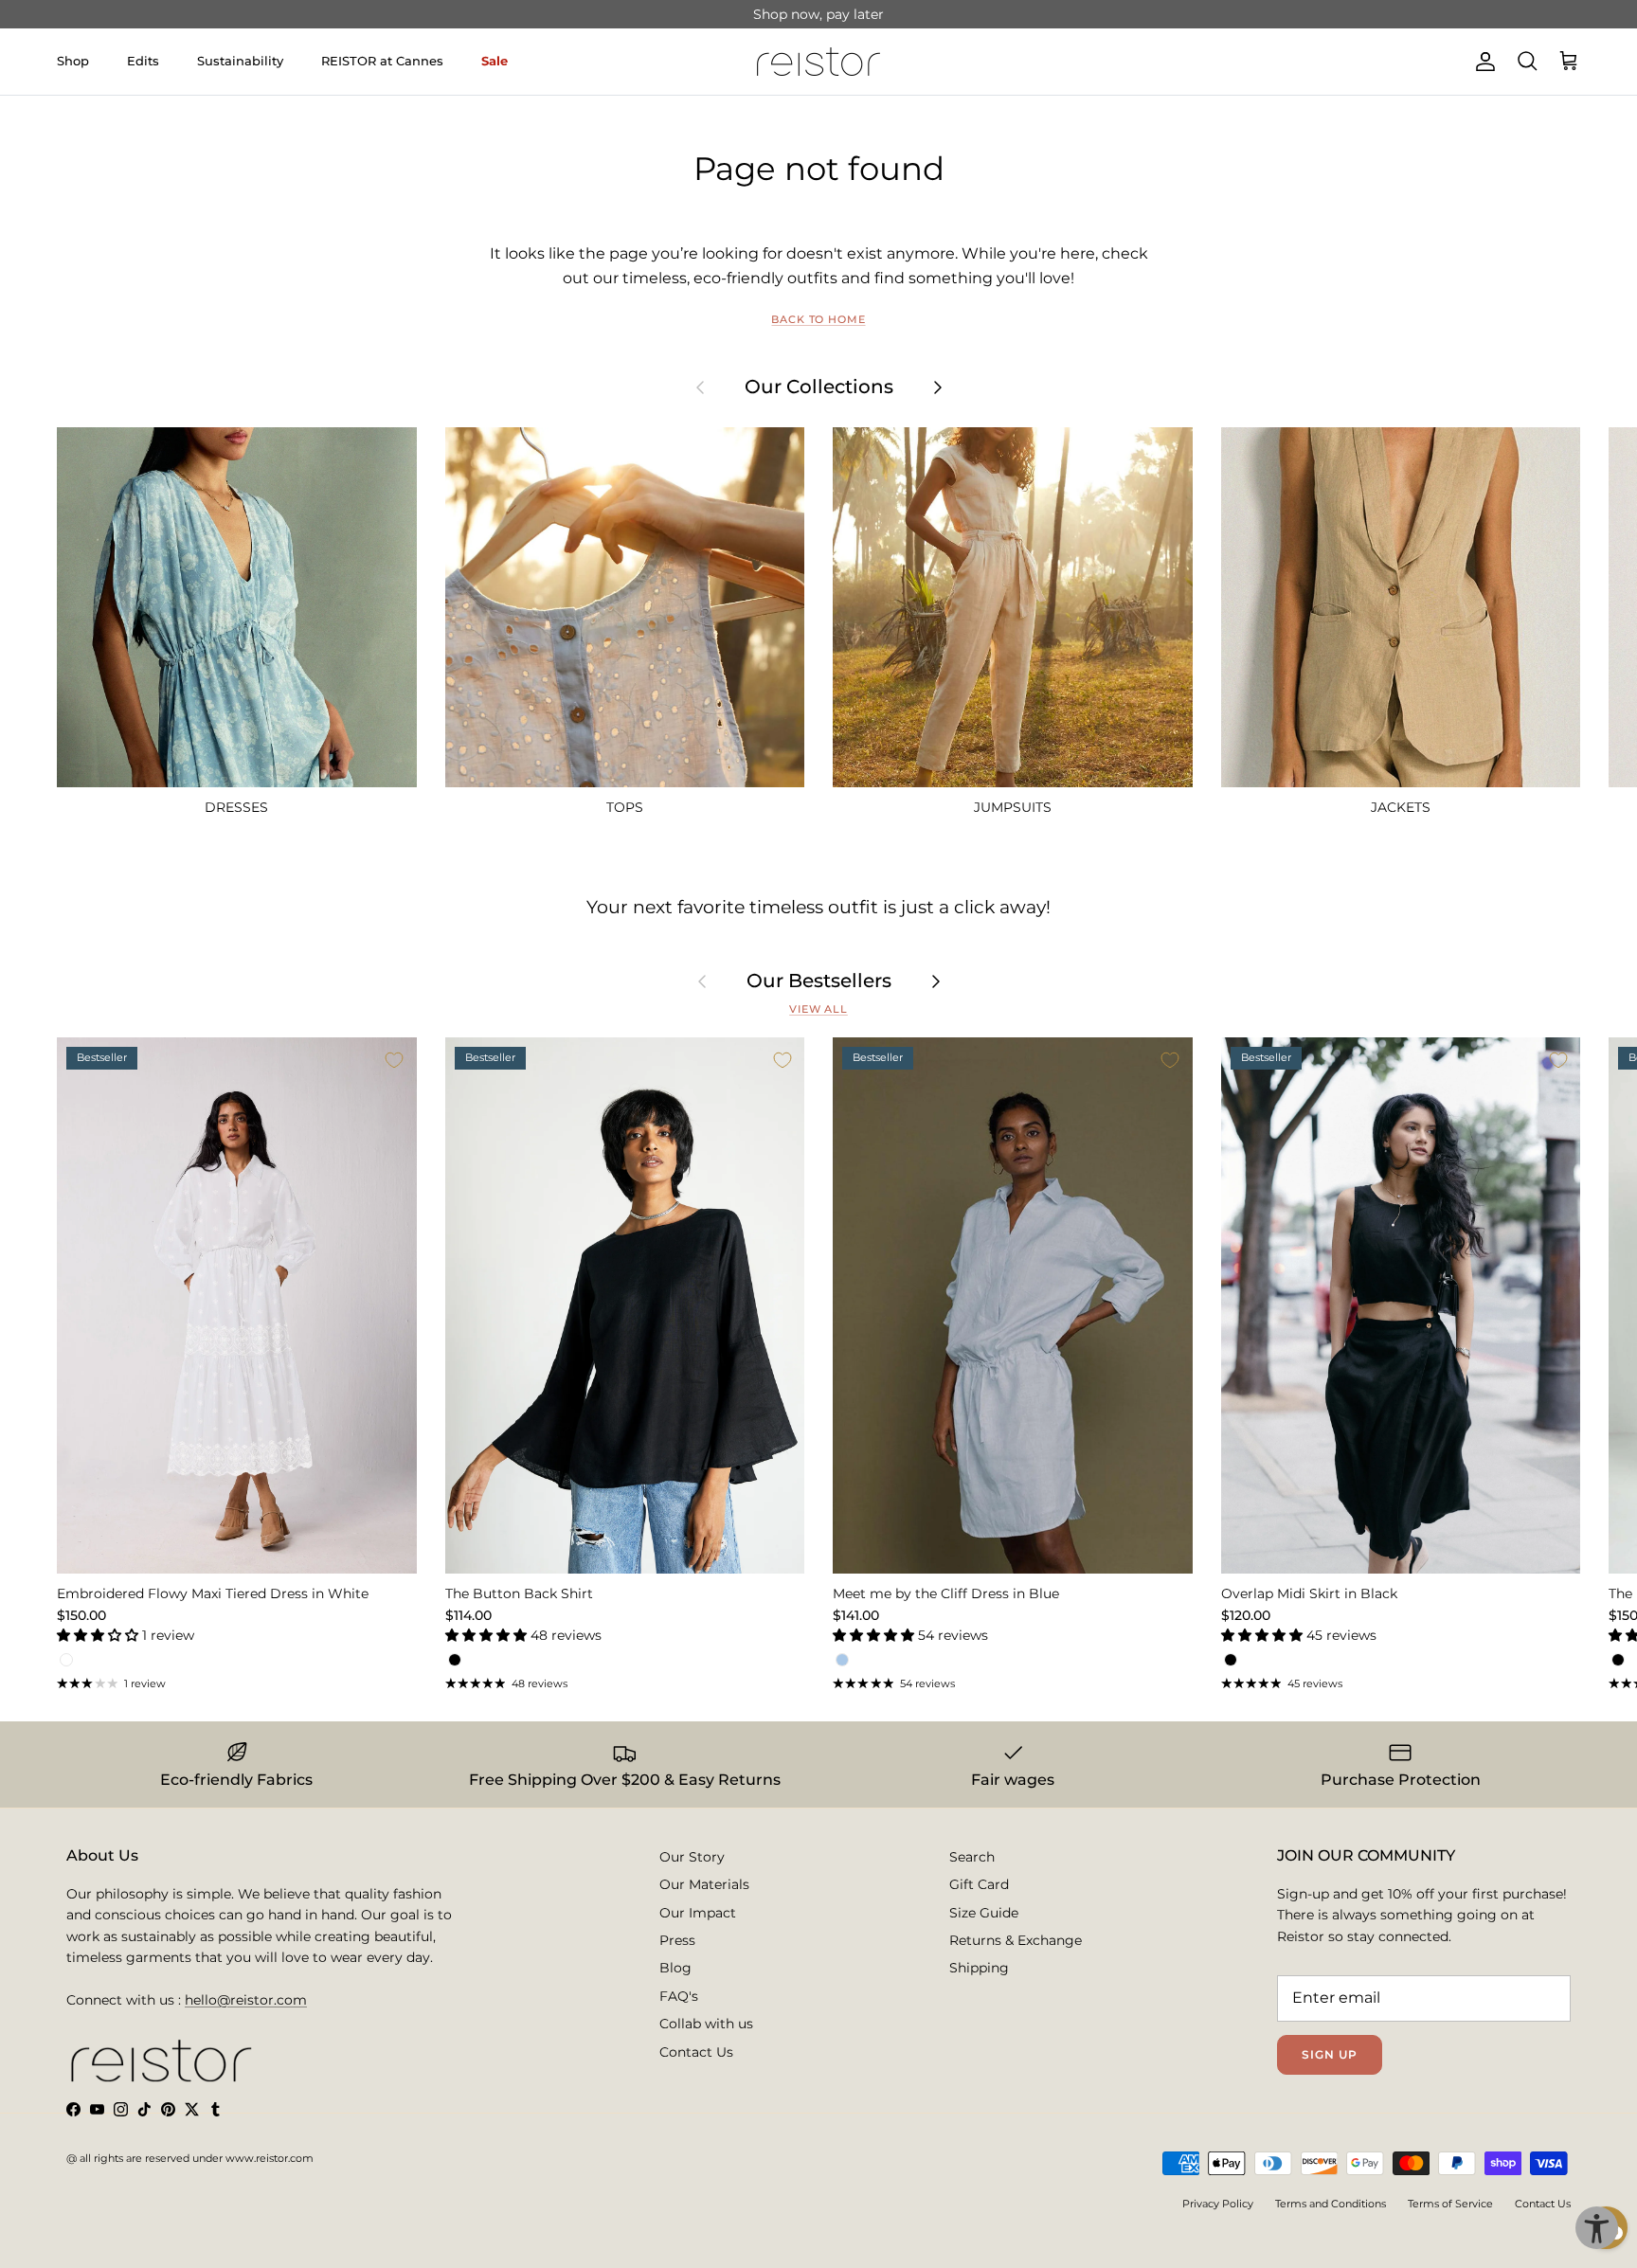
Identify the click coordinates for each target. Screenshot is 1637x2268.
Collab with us (706, 2024)
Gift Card (979, 1884)
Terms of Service (1450, 2204)
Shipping (979, 1968)
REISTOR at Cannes (382, 61)
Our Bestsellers (819, 981)
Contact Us (696, 2052)
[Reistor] (818, 62)
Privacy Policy (1218, 2204)
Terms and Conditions (1331, 2204)
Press (677, 1940)
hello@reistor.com (246, 2000)
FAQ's (679, 1996)
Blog (675, 1968)
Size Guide (984, 1913)
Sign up (1330, 2054)
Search (972, 1857)
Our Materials (704, 1884)
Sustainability (240, 61)
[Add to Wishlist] (394, 1060)
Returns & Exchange (1016, 1940)
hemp (873, 22)
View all (818, 1009)
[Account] (1482, 62)
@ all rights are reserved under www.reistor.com (190, 2158)
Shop (73, 61)
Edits (143, 61)
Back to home (818, 320)
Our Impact (698, 1913)
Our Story (692, 1857)
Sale (495, 61)
